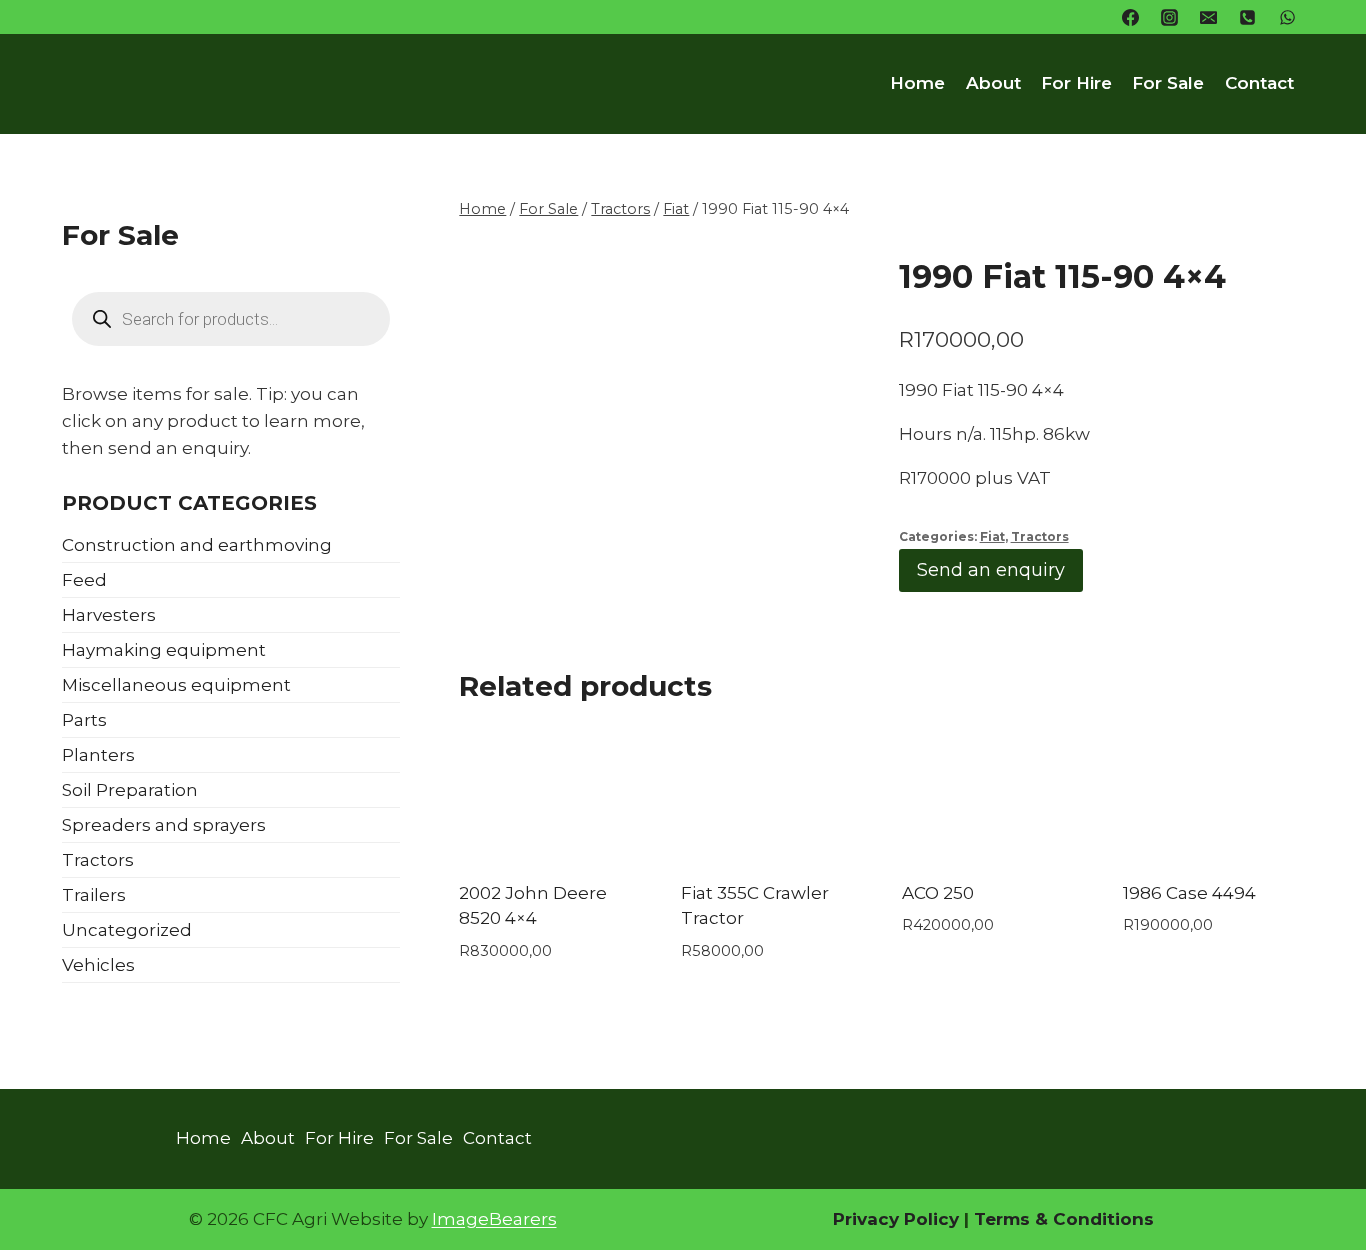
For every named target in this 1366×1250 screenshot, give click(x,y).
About (993, 83)
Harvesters (109, 615)
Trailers (94, 895)
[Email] (1209, 17)
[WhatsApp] (1287, 17)
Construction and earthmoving (197, 545)
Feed (84, 580)
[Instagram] (1170, 17)
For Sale (1168, 83)
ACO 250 (938, 893)
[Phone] (1248, 17)
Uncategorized (127, 930)
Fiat (992, 536)
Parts (84, 720)
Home (917, 83)
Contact (1259, 83)
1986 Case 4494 (1189, 893)
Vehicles (98, 965)
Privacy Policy (896, 1219)
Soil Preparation (130, 790)
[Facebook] (1131, 17)
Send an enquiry (991, 570)
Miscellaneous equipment (176, 685)
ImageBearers (494, 1219)
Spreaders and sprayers (164, 825)
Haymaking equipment (164, 650)
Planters (98, 755)
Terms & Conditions (1061, 1219)
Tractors (1040, 536)
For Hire (1076, 83)
